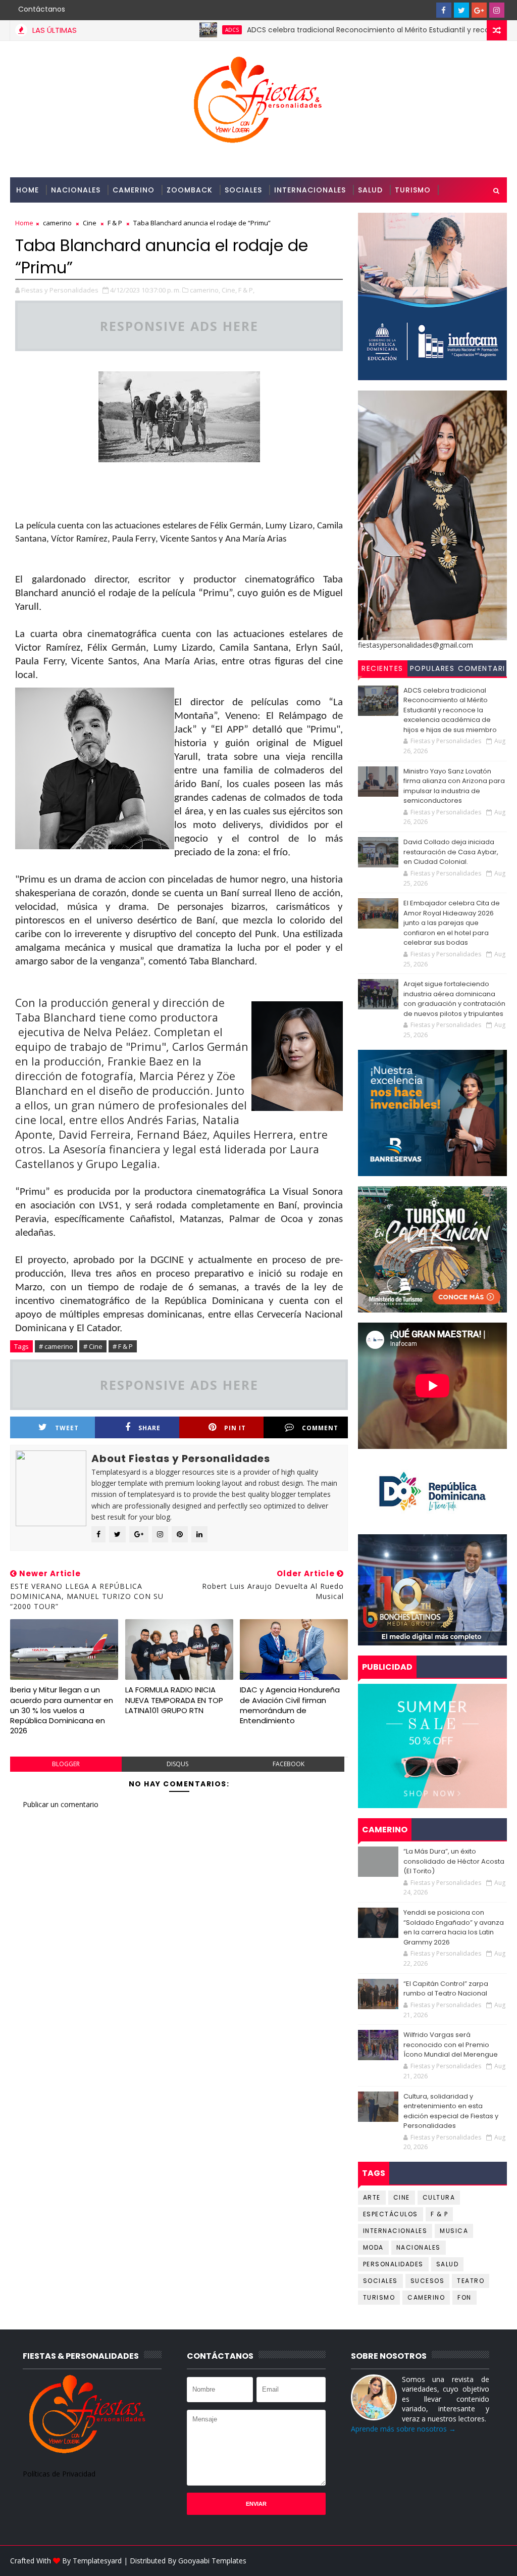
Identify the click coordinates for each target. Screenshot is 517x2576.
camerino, (205, 290)
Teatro (471, 2281)
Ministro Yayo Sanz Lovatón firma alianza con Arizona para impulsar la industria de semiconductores (454, 786)
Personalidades (50, 215)
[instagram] (497, 10)
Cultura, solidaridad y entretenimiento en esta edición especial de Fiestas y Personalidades (451, 2111)
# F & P (123, 1346)
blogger (66, 1764)
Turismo (413, 190)
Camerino (134, 190)
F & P (440, 2214)
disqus (177, 1764)
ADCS (177, 30)
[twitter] (461, 10)
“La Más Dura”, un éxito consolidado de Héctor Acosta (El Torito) (454, 1861)
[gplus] (479, 10)
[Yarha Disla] (497, 2561)
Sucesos (428, 2281)
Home (28, 190)
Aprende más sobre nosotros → (403, 2429)
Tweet (67, 1428)
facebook (289, 1764)
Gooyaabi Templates (212, 2561)
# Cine (93, 1346)
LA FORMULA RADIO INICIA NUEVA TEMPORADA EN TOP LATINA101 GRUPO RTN (174, 1700)
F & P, (246, 290)
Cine (402, 2197)
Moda (373, 2247)
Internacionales (310, 190)
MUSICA (454, 2231)
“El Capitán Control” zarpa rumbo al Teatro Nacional (446, 1989)
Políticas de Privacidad (59, 2474)
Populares (432, 668)
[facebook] (444, 10)
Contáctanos (42, 9)
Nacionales (76, 190)
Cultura (439, 2197)
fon (464, 2297)
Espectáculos (391, 2214)
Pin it (235, 1428)
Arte (372, 2197)
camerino (426, 2297)
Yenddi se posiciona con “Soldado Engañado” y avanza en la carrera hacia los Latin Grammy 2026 (454, 1927)
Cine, (229, 290)
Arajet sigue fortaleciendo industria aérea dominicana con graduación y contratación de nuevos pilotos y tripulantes (454, 999)
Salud (370, 190)
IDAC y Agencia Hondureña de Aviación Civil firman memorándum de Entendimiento (290, 1705)
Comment (320, 1428)
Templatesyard (97, 2561)
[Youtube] (426, 10)
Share (149, 1428)
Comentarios (482, 670)
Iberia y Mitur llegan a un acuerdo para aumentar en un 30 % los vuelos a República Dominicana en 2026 (62, 1710)
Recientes (382, 668)
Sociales (243, 190)
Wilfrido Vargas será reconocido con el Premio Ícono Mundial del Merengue (451, 2045)
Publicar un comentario (61, 1804)
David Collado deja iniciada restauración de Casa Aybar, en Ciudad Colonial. (451, 852)
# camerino (56, 1346)
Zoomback (190, 190)
